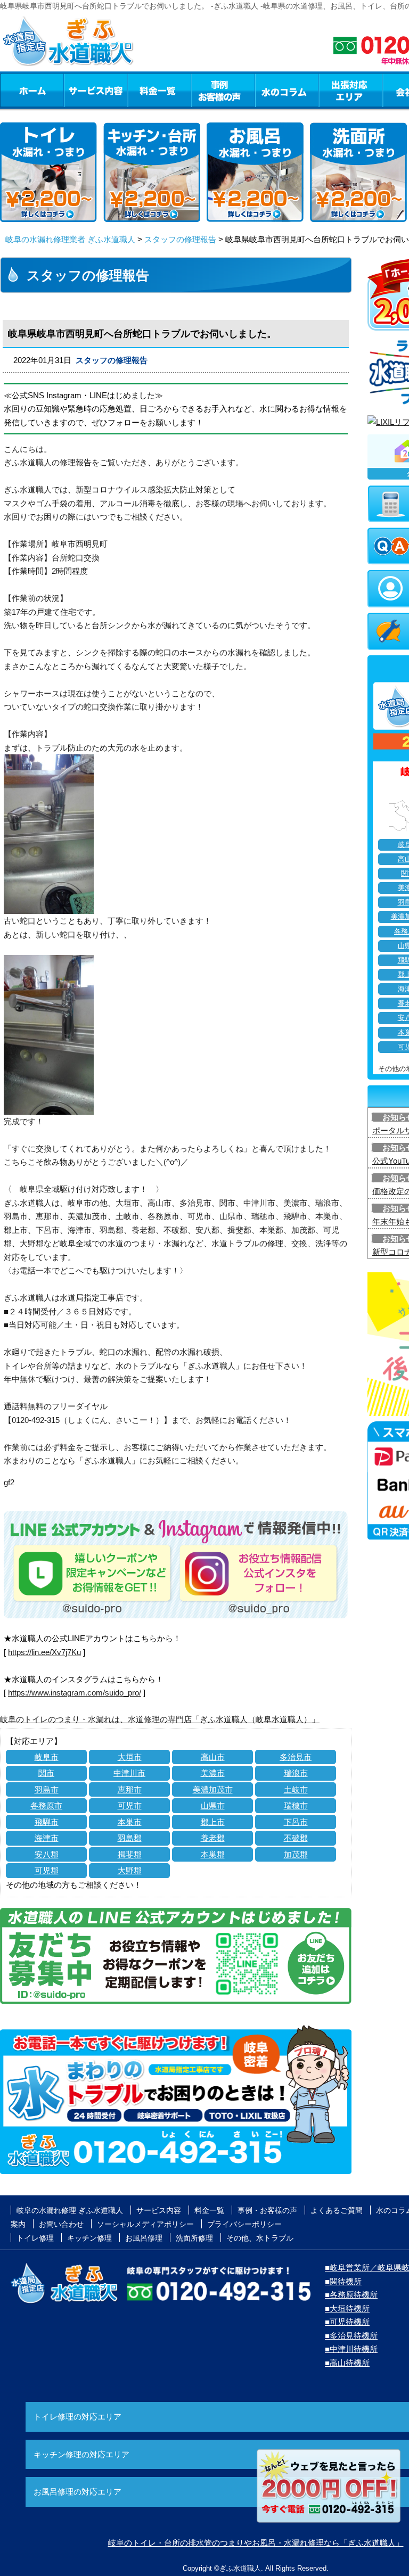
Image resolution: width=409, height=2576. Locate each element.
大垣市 (130, 1757)
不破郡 (296, 1838)
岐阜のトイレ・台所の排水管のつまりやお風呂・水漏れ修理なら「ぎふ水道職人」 (256, 2543)
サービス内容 (95, 90)
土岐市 (296, 1789)
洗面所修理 (194, 2238)
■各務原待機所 (351, 2295)
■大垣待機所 (347, 2308)
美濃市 (213, 1773)
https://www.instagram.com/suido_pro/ (75, 1693)
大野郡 (130, 1870)
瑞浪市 (296, 1773)
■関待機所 (343, 2281)
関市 (46, 1773)
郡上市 (213, 1822)
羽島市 (47, 1789)
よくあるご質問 (337, 2210)
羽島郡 (130, 1838)
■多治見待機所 (351, 2336)
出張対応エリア (351, 90)
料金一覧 (159, 90)
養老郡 (213, 1838)
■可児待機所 (347, 2322)
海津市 (47, 1838)
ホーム (32, 90)
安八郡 (47, 1854)
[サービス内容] (76, 90)
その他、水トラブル (260, 2238)
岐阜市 (47, 1757)
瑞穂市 (296, 1805)
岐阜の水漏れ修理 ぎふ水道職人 (70, 2210)
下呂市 (296, 1822)
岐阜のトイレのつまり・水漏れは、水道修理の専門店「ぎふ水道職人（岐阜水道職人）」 (160, 1719)
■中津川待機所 (351, 2349)
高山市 (213, 1757)
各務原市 (46, 1805)
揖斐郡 (130, 1854)
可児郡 (47, 1870)
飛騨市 (47, 1822)
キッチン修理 (89, 2238)
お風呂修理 (144, 2238)
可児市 (130, 1805)
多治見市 (296, 1757)
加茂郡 (296, 1854)
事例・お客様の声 (223, 90)
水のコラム (287, 90)
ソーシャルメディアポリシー (145, 2224)
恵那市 (130, 1789)
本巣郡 (213, 1854)
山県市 (213, 1805)
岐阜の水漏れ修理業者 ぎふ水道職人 (70, 239)
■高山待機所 (347, 2363)
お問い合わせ (61, 2224)
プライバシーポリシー (244, 2224)
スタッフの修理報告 (180, 239)
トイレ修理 (35, 2238)
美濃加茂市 (213, 1789)
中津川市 (129, 1773)
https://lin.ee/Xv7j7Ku (44, 1652)
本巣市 (130, 1822)
